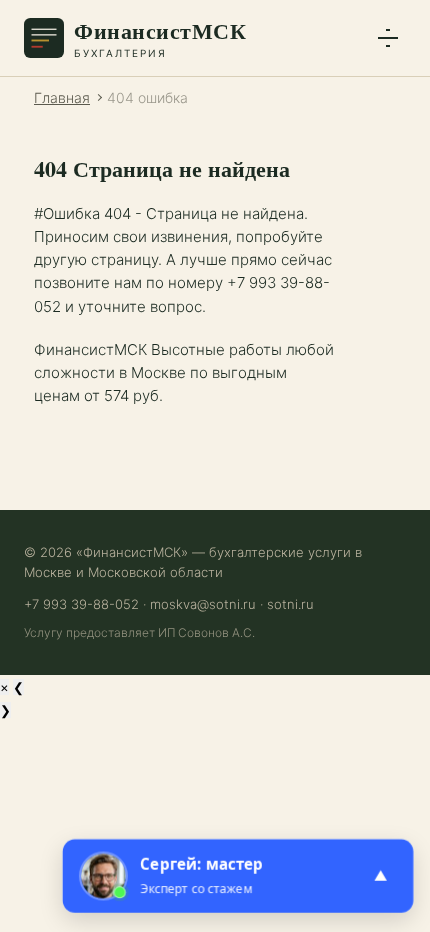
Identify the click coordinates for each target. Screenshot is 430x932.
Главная (62, 97)
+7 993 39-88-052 (81, 604)
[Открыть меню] (388, 38)
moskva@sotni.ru (203, 604)
